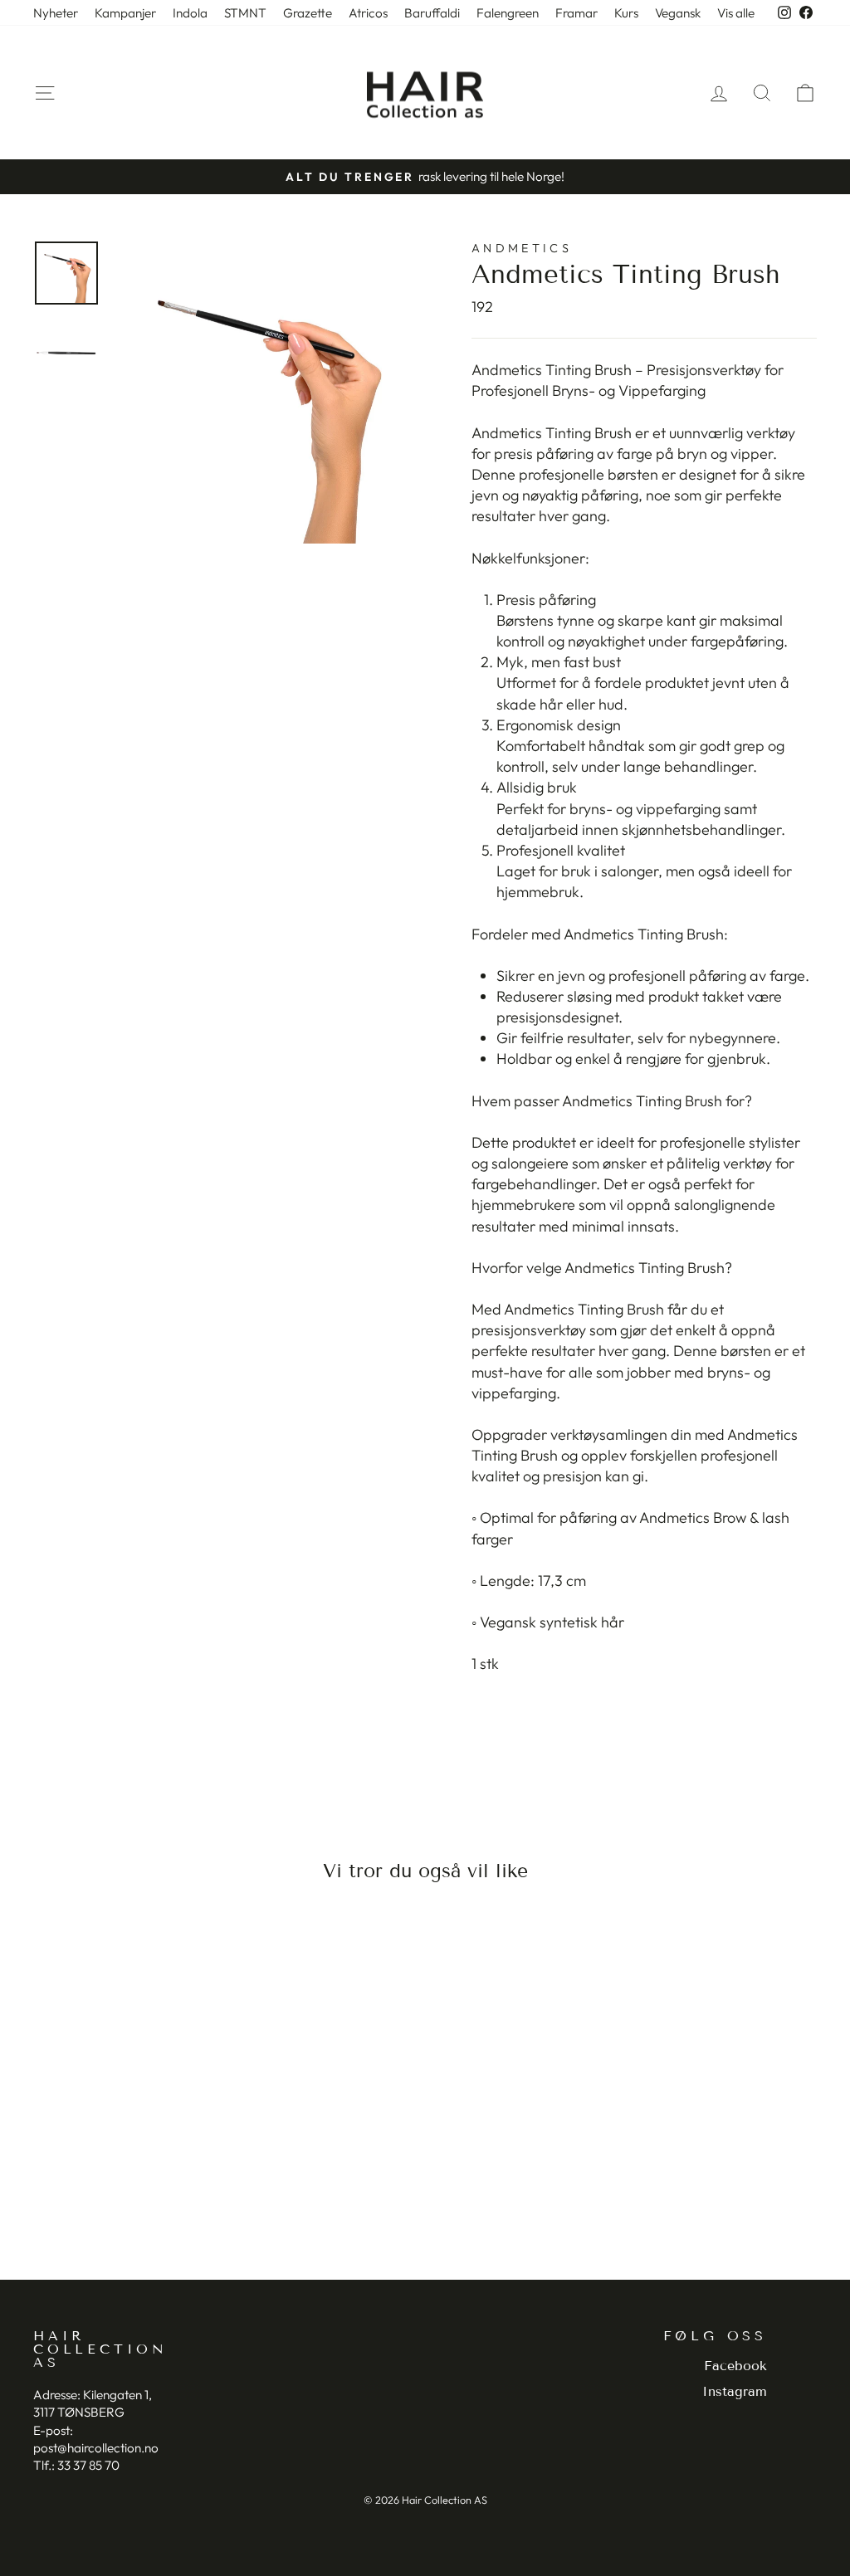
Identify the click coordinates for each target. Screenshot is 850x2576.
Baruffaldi (432, 13)
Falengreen (508, 13)
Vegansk (678, 13)
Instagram (735, 2391)
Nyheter (56, 13)
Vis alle (736, 13)
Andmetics (522, 248)
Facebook (735, 2366)
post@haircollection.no (96, 2448)
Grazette (308, 13)
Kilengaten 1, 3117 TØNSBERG (93, 2403)
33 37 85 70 (88, 2465)
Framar (576, 13)
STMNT (245, 13)
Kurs (626, 13)
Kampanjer (125, 13)
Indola (190, 13)
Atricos (368, 13)
